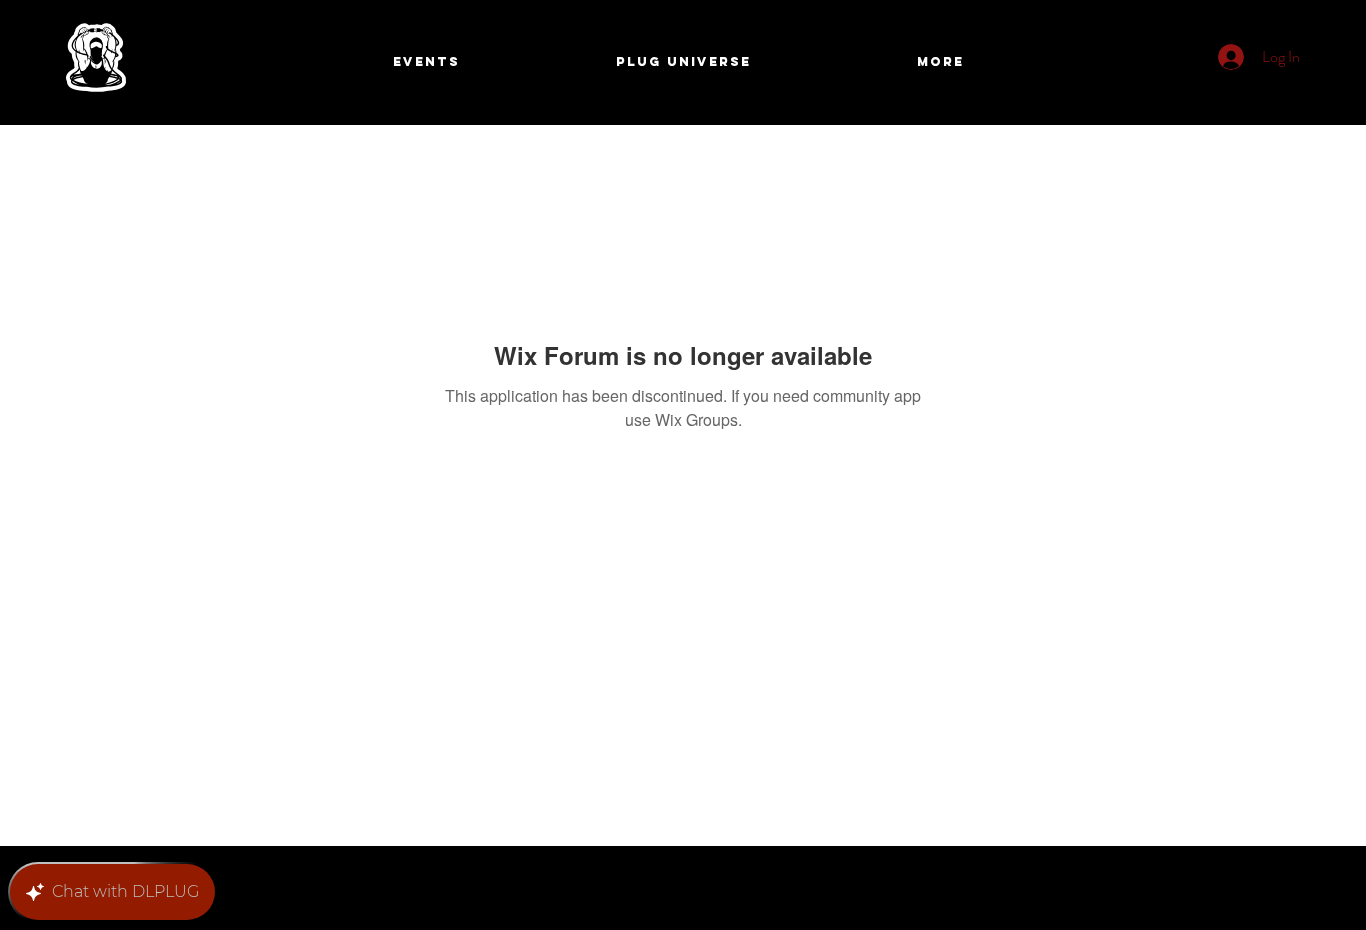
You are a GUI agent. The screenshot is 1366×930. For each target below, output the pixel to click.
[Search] (1152, 63)
